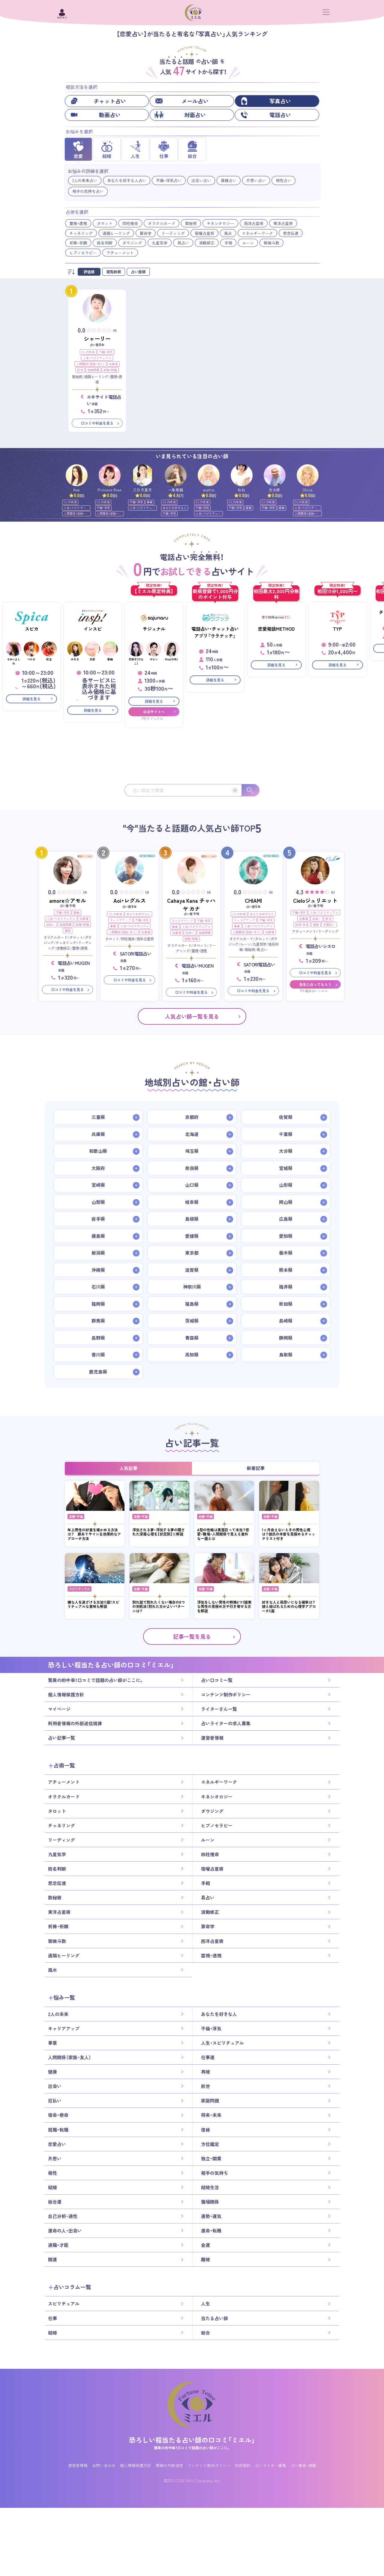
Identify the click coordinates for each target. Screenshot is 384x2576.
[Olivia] (308, 475)
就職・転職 (110, 370)
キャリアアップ (121, 920)
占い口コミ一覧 (217, 1680)
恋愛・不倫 (76, 1516)
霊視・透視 (78, 223)
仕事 (52, 2318)
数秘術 (191, 223)
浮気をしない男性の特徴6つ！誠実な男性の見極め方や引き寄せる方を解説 (224, 1606)
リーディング (173, 233)
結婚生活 (210, 2187)
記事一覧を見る (192, 1637)
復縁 (67, 930)
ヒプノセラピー (83, 253)
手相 (228, 243)
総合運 (55, 2202)
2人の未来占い (85, 180)
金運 (205, 2245)
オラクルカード (162, 223)
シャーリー (97, 339)
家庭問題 (93, 370)
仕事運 (113, 364)
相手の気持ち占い (88, 191)
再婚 (205, 2072)
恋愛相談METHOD (276, 629)
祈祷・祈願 (78, 243)
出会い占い (201, 180)
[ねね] (242, 475)
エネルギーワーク (257, 233)
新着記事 (256, 1468)
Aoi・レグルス (130, 900)
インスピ (93, 629)
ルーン (248, 243)
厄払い (55, 2101)
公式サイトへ (154, 712)
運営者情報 (212, 1738)
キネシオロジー (220, 223)
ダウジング (132, 243)
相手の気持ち (214, 2173)
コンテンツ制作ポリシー (226, 1695)
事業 (150, 502)
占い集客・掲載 (303, 2465)
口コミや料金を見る (97, 423)
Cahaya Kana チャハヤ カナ (191, 905)
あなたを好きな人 (175, 508)
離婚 (205, 2259)
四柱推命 (130, 223)
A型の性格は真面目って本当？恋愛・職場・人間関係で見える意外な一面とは (223, 1534)
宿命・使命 (58, 2115)
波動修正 (207, 243)
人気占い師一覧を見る (192, 1016)
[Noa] (77, 475)
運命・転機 (211, 2231)
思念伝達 (291, 233)
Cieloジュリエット (315, 900)
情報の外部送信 (169, 2465)
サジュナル (154, 629)
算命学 (146, 233)
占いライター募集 (271, 2465)
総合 (205, 2333)
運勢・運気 (211, 2216)
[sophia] (209, 475)
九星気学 (160, 243)
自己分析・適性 (63, 2216)
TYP (337, 629)
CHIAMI (253, 900)
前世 (80, 370)
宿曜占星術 (204, 233)
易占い (183, 243)
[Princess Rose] (110, 475)
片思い (55, 2159)
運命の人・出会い (65, 2231)
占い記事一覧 (61, 1738)
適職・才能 (58, 2245)
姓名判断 (105, 243)
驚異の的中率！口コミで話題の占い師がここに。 (96, 1680)
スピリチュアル (79, 1589)
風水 (228, 233)
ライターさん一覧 (219, 1709)
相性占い (283, 180)
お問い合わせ (104, 2465)
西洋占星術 (254, 223)
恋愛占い (329, 924)
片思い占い (256, 180)
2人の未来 (88, 352)
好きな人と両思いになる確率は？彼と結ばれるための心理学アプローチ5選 (289, 1606)
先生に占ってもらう (315, 984)
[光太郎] (275, 475)
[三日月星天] (143, 475)
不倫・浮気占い (169, 180)
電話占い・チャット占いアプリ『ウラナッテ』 (215, 632)
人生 (205, 2304)
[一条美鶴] (176, 475)
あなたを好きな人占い (127, 180)
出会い (51, 924)
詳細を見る (31, 699)
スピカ (32, 629)
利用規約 (243, 2465)
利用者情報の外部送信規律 (75, 1723)
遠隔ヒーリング (116, 233)
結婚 (52, 2187)
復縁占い (229, 180)
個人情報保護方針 (66, 1695)
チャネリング (81, 233)
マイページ (59, 1709)
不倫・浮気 (106, 352)
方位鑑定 (210, 2144)
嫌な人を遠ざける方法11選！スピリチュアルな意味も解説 (93, 1604)
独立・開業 (211, 2159)
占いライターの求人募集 (226, 1723)
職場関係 (210, 2202)
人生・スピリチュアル (97, 358)
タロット (105, 223)
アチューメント (120, 253)
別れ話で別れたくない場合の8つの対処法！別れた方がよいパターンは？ (159, 1606)
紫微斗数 (271, 243)
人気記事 (128, 1468)
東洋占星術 (283, 223)
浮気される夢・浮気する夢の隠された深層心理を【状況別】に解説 (159, 1532)
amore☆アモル (68, 900)
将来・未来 (302, 924)
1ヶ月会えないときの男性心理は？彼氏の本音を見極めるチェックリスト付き (289, 1534)
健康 (52, 2072)
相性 (52, 2173)
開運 (52, 2259)
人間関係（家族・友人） (90, 364)
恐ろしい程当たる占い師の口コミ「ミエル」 (192, 2440)
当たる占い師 (214, 2318)
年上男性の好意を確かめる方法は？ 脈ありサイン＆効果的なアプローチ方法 (94, 1534)
